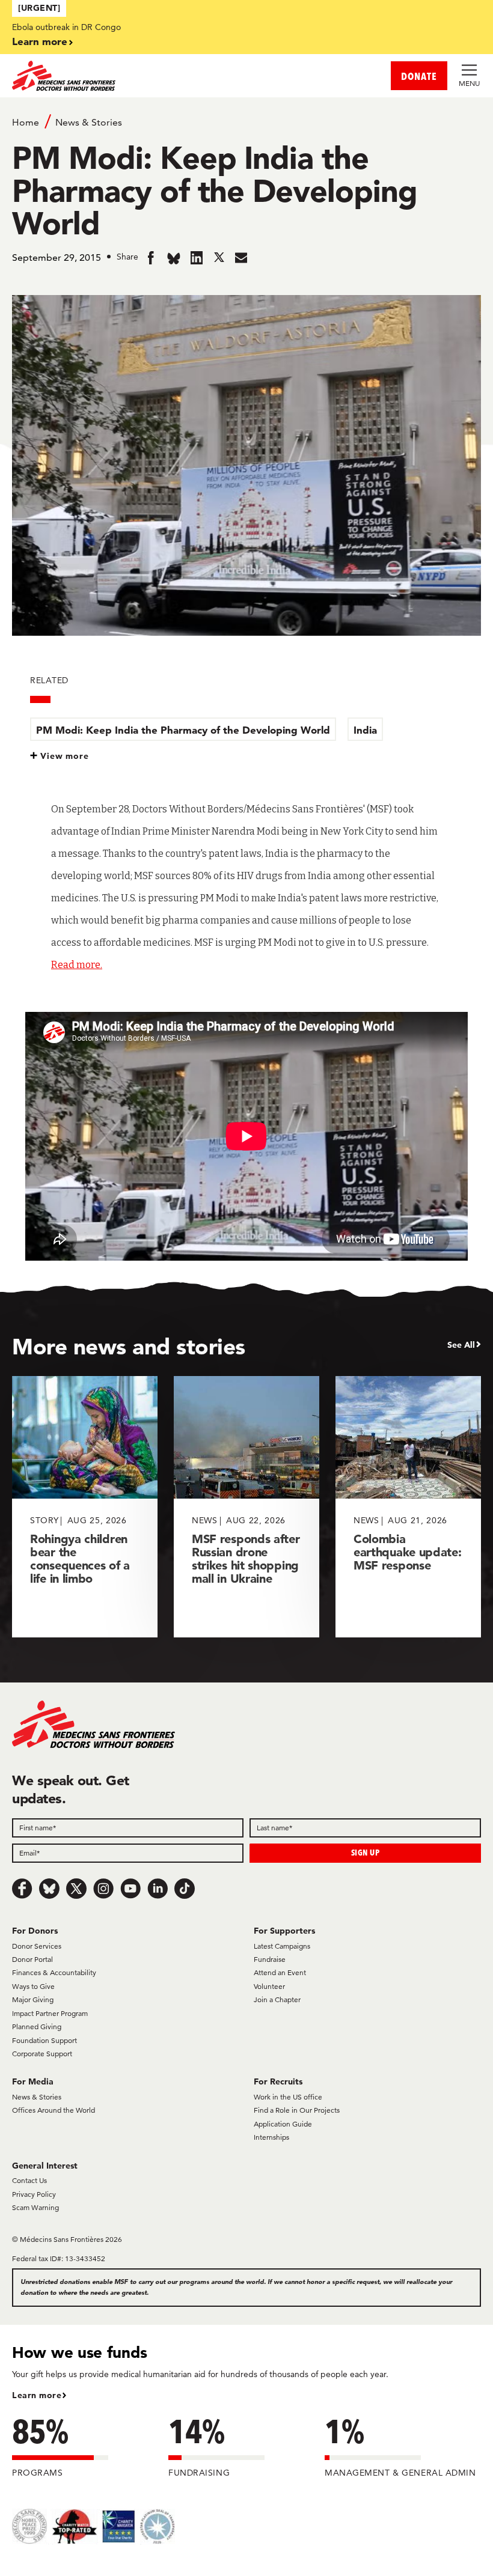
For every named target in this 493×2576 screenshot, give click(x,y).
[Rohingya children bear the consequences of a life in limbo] (85, 1507)
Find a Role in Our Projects (297, 2110)
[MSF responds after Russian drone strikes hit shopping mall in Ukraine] (246, 1507)
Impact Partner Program (50, 2013)
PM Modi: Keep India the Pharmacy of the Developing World (183, 730)
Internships (271, 2137)
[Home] (129, 76)
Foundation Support (44, 2040)
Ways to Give (33, 1986)
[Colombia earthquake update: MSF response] (408, 1507)
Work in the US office (288, 2097)
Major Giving (33, 1999)
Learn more (40, 41)
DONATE (419, 76)
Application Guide (283, 2124)
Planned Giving (37, 2026)
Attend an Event (280, 1972)
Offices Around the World (54, 2110)
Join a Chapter (277, 1999)
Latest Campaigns (282, 1946)
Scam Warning (35, 2207)
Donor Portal (32, 1959)
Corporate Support (42, 2054)
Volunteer (269, 1986)
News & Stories (89, 122)
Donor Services (37, 1946)
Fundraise (270, 1959)
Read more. (77, 965)
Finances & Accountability (54, 1972)
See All (461, 1345)
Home (26, 122)
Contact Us (29, 2180)
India (365, 730)
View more (65, 756)
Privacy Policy (34, 2194)
